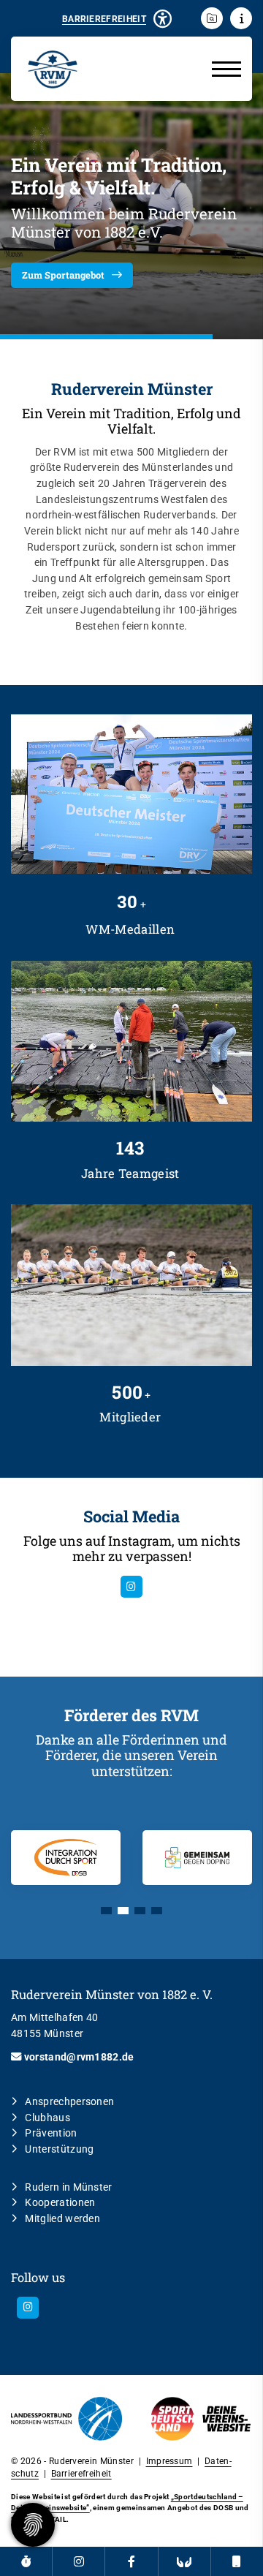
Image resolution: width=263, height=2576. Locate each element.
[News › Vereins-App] (237, 2561)
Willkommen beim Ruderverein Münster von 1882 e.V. (124, 223)
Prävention (51, 2133)
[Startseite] (51, 69)
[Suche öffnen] (212, 18)
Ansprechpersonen (69, 2102)
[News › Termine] (26, 2561)
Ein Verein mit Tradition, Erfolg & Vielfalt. (119, 176)
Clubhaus (47, 2118)
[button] (106, 1911)
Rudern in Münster (68, 2187)
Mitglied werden (62, 2219)
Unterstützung (59, 2149)
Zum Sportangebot (63, 275)
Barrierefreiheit (81, 2474)
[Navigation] (221, 69)
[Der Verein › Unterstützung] (184, 2561)
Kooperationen (60, 2203)
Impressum (169, 2461)
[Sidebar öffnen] (241, 18)
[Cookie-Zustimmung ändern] (33, 2525)
